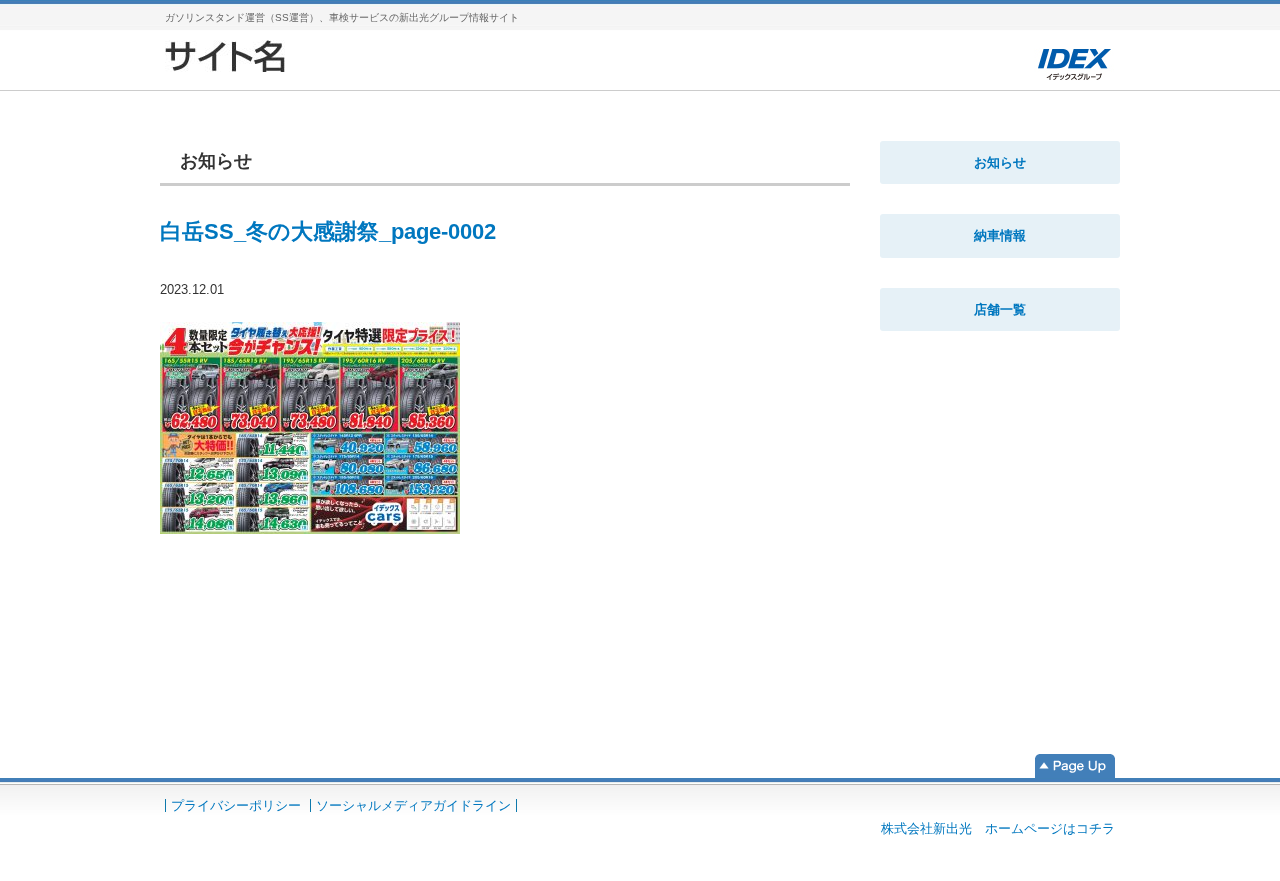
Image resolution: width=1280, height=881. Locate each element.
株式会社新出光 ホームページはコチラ (998, 828)
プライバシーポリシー (236, 805)
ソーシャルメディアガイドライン (413, 805)
